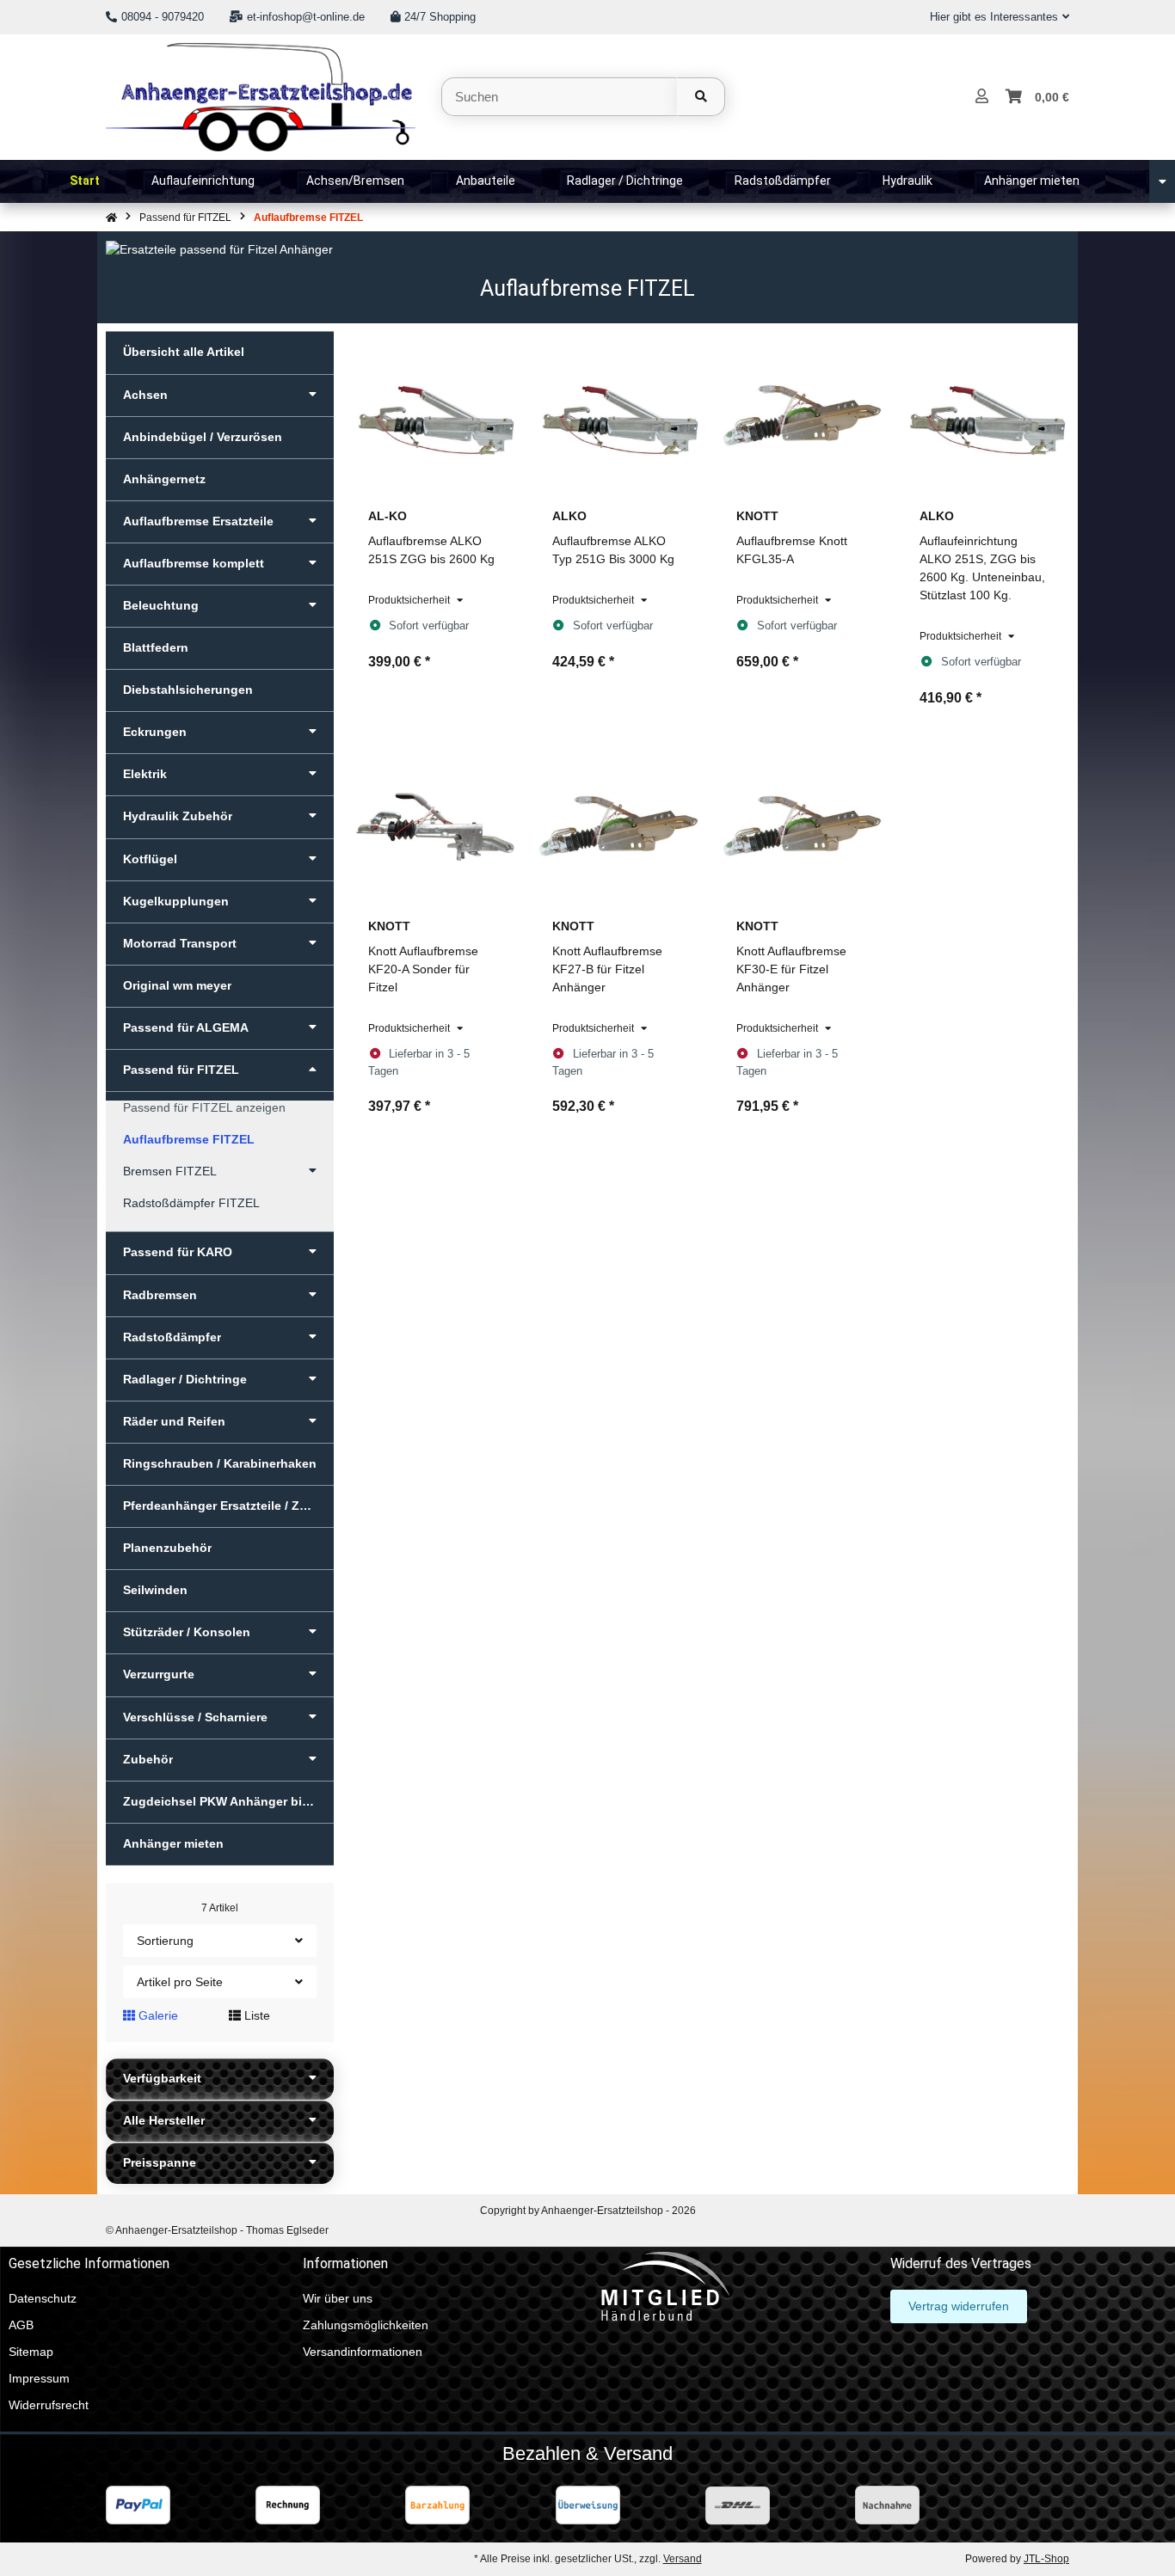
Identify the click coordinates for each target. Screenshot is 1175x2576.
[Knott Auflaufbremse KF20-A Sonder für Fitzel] (434, 826)
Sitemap (31, 2352)
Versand (683, 2559)
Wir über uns (338, 2298)
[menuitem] (85, 181)
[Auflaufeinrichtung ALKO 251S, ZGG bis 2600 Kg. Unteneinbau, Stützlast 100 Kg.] (986, 415)
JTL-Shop (1046, 2559)
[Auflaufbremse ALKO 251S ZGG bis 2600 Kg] (434, 415)
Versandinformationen (363, 2352)
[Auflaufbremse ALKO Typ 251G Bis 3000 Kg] (618, 415)
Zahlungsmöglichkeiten (366, 2325)
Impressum (39, 2378)
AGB (21, 2325)
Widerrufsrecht (49, 2405)
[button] (993, 17)
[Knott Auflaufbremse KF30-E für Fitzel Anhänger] (803, 826)
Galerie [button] (157, 2015)
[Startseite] (111, 218)
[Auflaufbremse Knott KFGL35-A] (803, 415)
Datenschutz (43, 2298)
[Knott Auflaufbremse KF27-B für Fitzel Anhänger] (618, 826)
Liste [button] (255, 2015)
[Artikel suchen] (701, 97)
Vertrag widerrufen (959, 2306)
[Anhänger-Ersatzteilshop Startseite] (261, 95)
